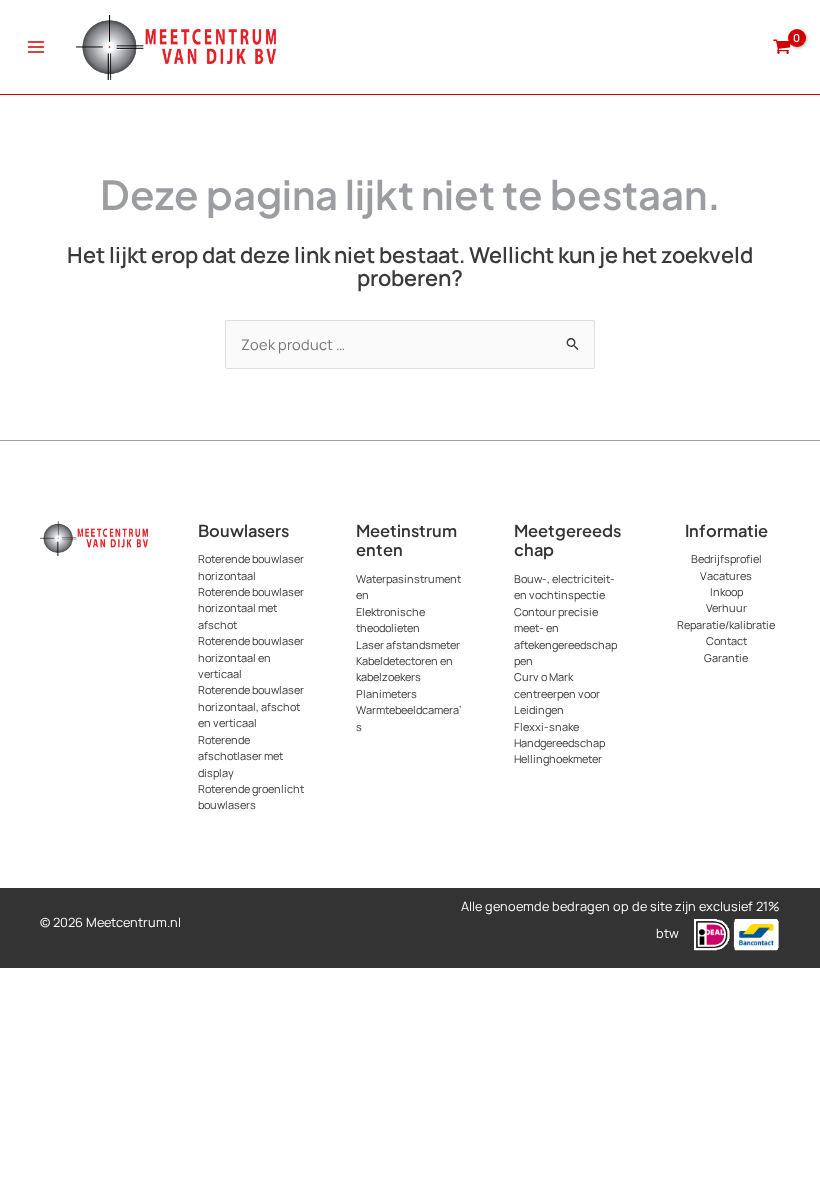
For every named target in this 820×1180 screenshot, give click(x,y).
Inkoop (726, 591)
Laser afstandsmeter (408, 644)
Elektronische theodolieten (390, 619)
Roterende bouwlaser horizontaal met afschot (251, 608)
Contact (726, 640)
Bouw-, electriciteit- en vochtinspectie (564, 586)
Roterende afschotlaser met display (240, 756)
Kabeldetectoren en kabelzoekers (404, 668)
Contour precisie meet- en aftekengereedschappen (565, 636)
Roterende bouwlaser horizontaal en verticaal (251, 657)
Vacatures (726, 575)
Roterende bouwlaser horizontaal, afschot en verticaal (251, 706)
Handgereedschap (559, 742)
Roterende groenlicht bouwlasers (251, 796)
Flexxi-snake (546, 726)
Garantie (726, 657)
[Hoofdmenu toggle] (36, 47)
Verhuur (726, 607)
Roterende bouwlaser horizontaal (251, 566)
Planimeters (386, 693)
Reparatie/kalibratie (726, 624)
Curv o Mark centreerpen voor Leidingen (557, 693)
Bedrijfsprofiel (726, 558)
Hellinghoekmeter (558, 758)
